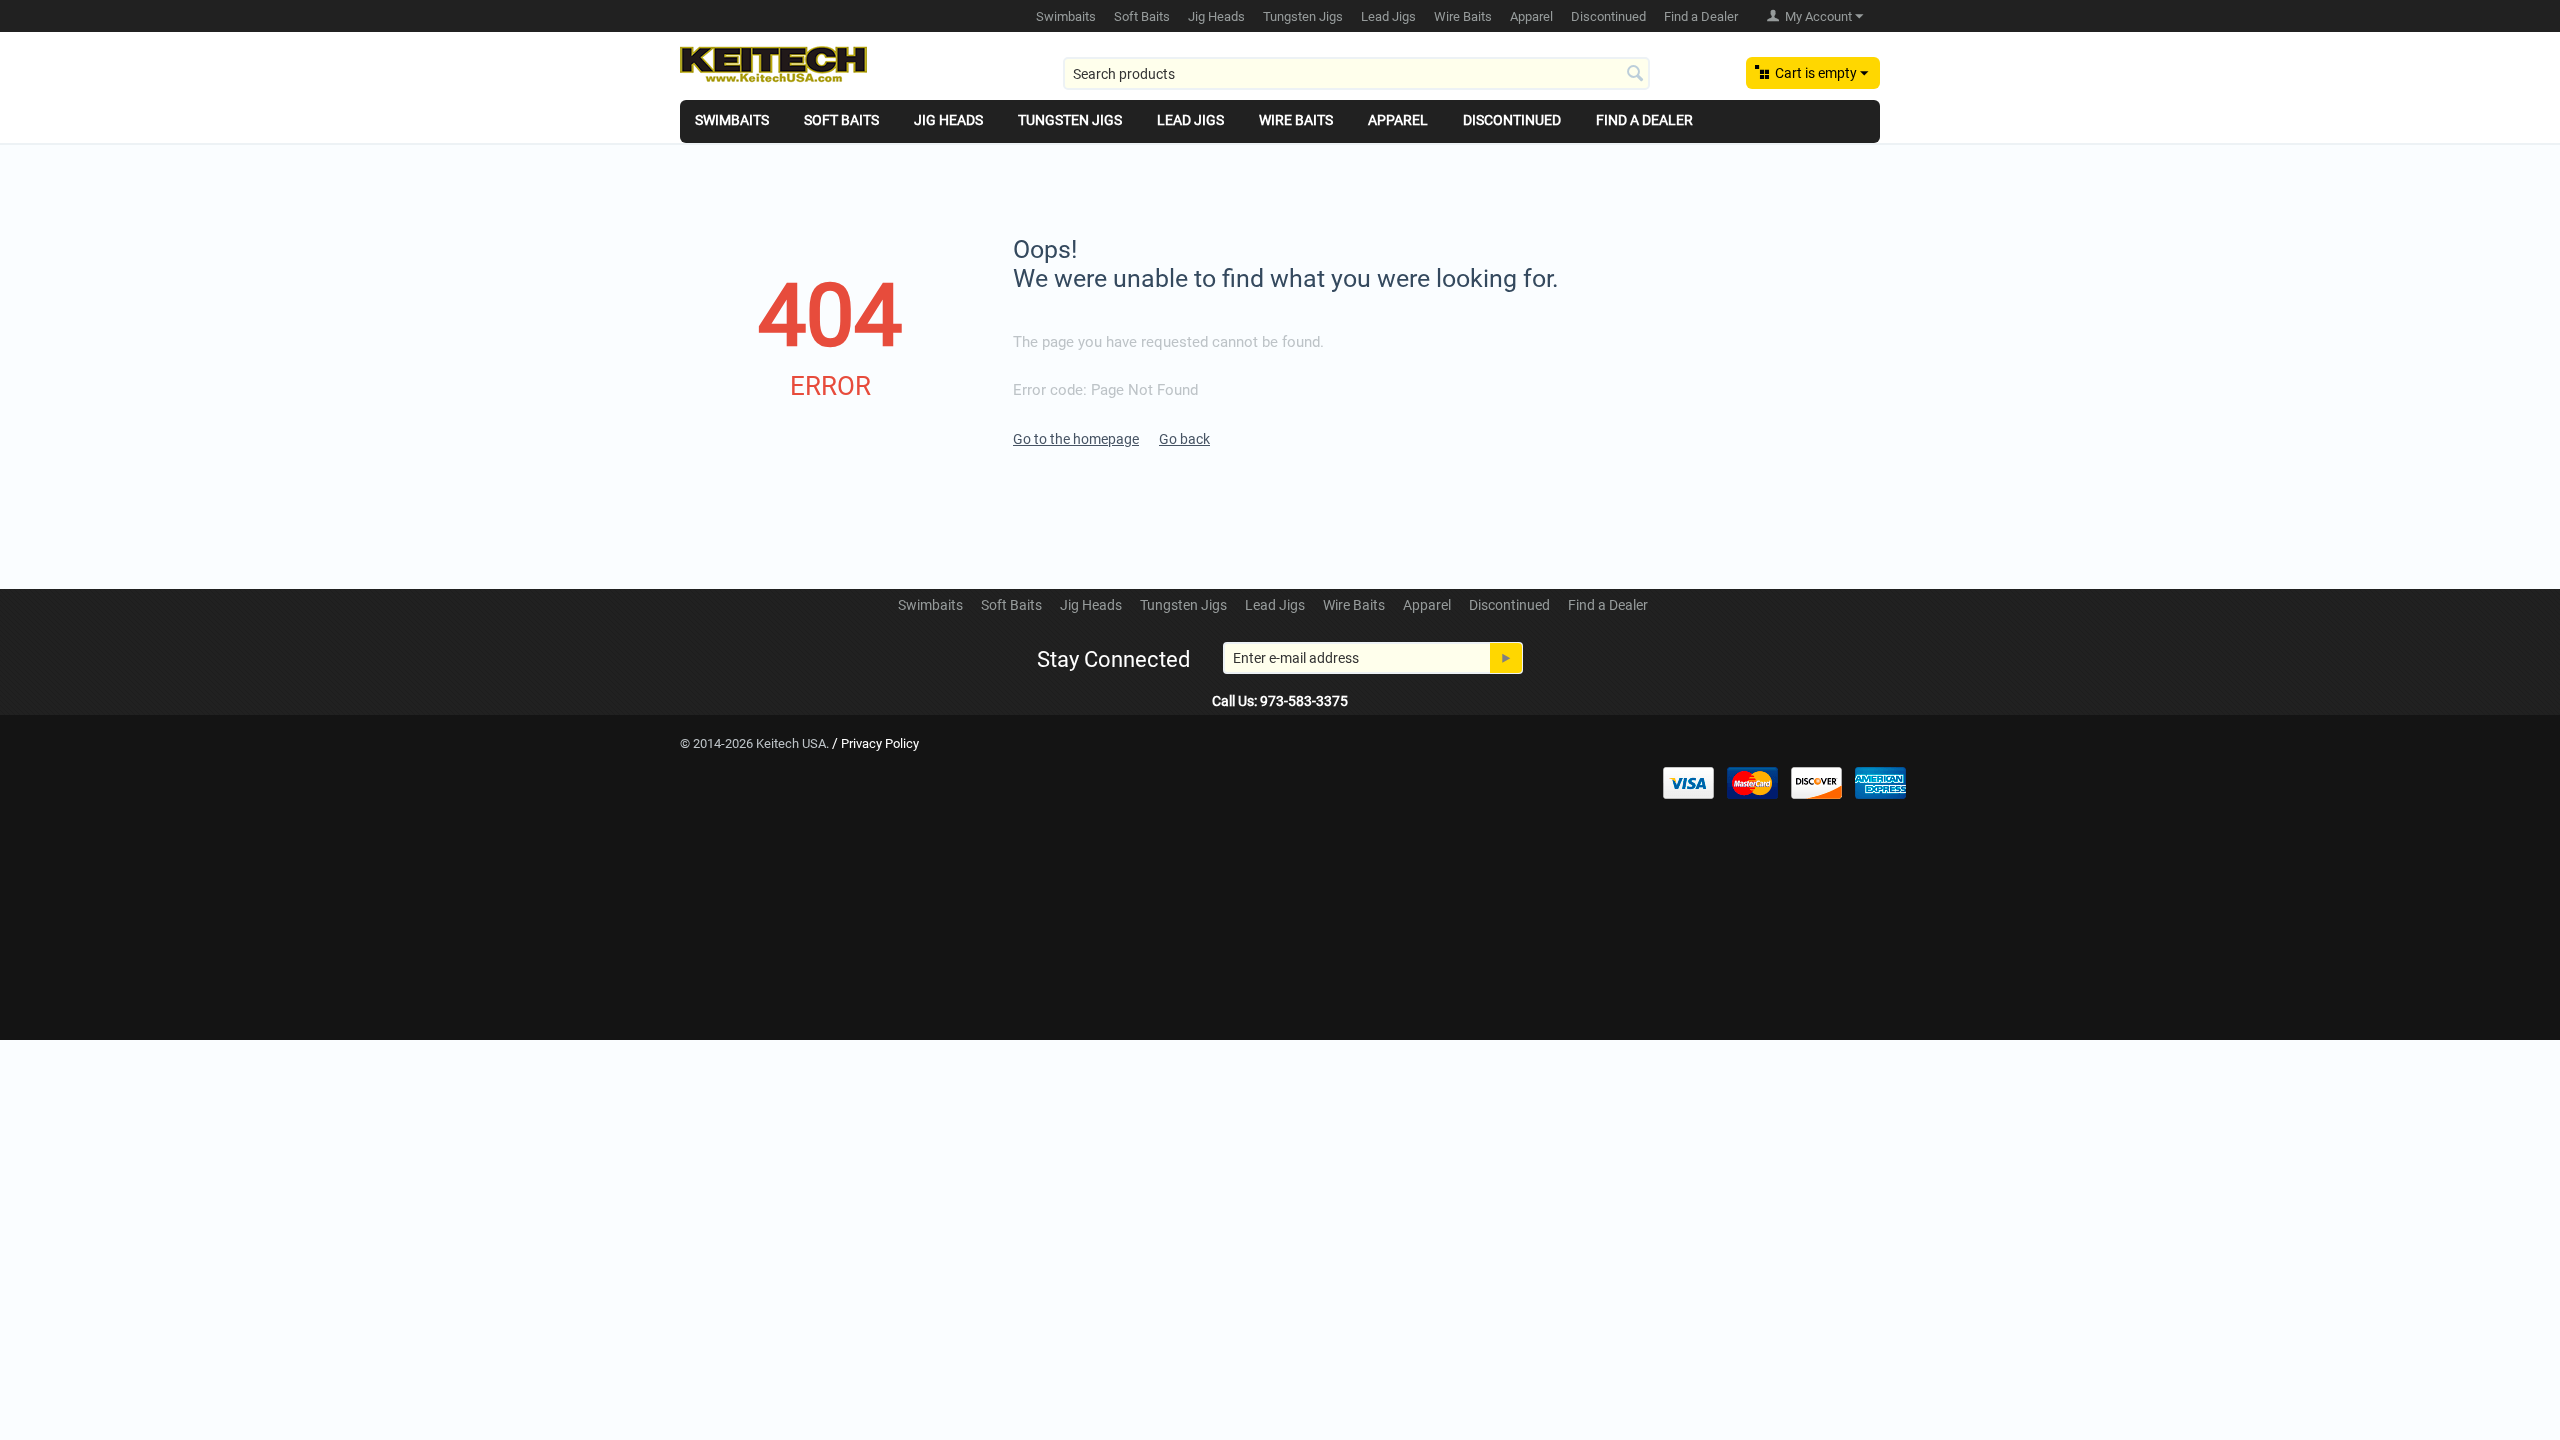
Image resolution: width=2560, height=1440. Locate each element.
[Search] (1635, 75)
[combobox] (1356, 73)
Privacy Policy (880, 743)
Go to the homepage (1076, 439)
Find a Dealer (1701, 16)
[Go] (1506, 658)
